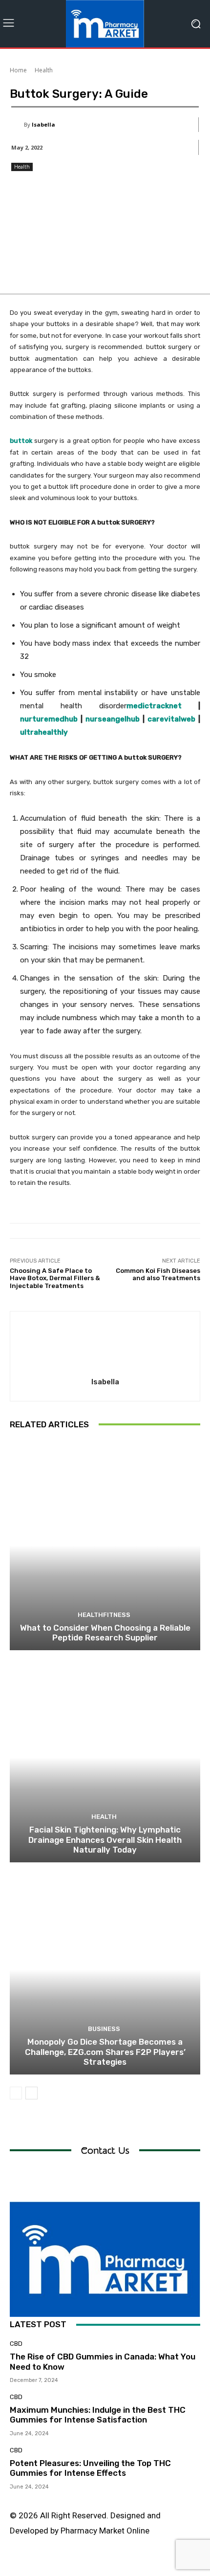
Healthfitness (104, 1615)
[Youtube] (160, 2565)
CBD (16, 2344)
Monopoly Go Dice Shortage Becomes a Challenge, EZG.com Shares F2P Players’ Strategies (105, 2052)
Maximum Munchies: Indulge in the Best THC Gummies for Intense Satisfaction (98, 2415)
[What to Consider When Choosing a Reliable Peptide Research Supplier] (105, 1545)
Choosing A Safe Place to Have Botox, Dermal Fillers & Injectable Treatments (55, 1278)
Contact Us (105, 2150)
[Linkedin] (94, 2565)
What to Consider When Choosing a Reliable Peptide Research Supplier (105, 1633)
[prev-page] (16, 2093)
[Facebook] (50, 2565)
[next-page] (31, 2093)
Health (44, 70)
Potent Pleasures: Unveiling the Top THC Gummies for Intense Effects (90, 2468)
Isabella (43, 124)
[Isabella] (18, 125)
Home (18, 70)
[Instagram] (72, 2565)
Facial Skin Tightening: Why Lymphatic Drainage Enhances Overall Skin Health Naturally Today (105, 1840)
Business (104, 2029)
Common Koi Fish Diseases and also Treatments (158, 1275)
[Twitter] (138, 2565)
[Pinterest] (116, 2565)
